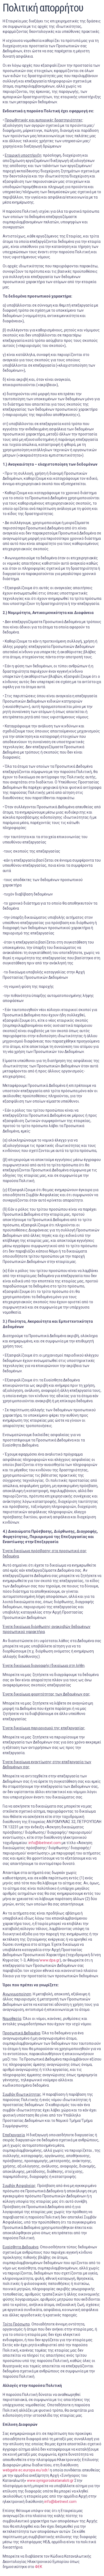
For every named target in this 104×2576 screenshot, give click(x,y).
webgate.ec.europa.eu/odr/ (26, 2470)
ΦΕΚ (39, 2567)
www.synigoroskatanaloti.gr (50, 2480)
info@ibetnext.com (45, 1843)
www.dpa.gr (50, 1960)
